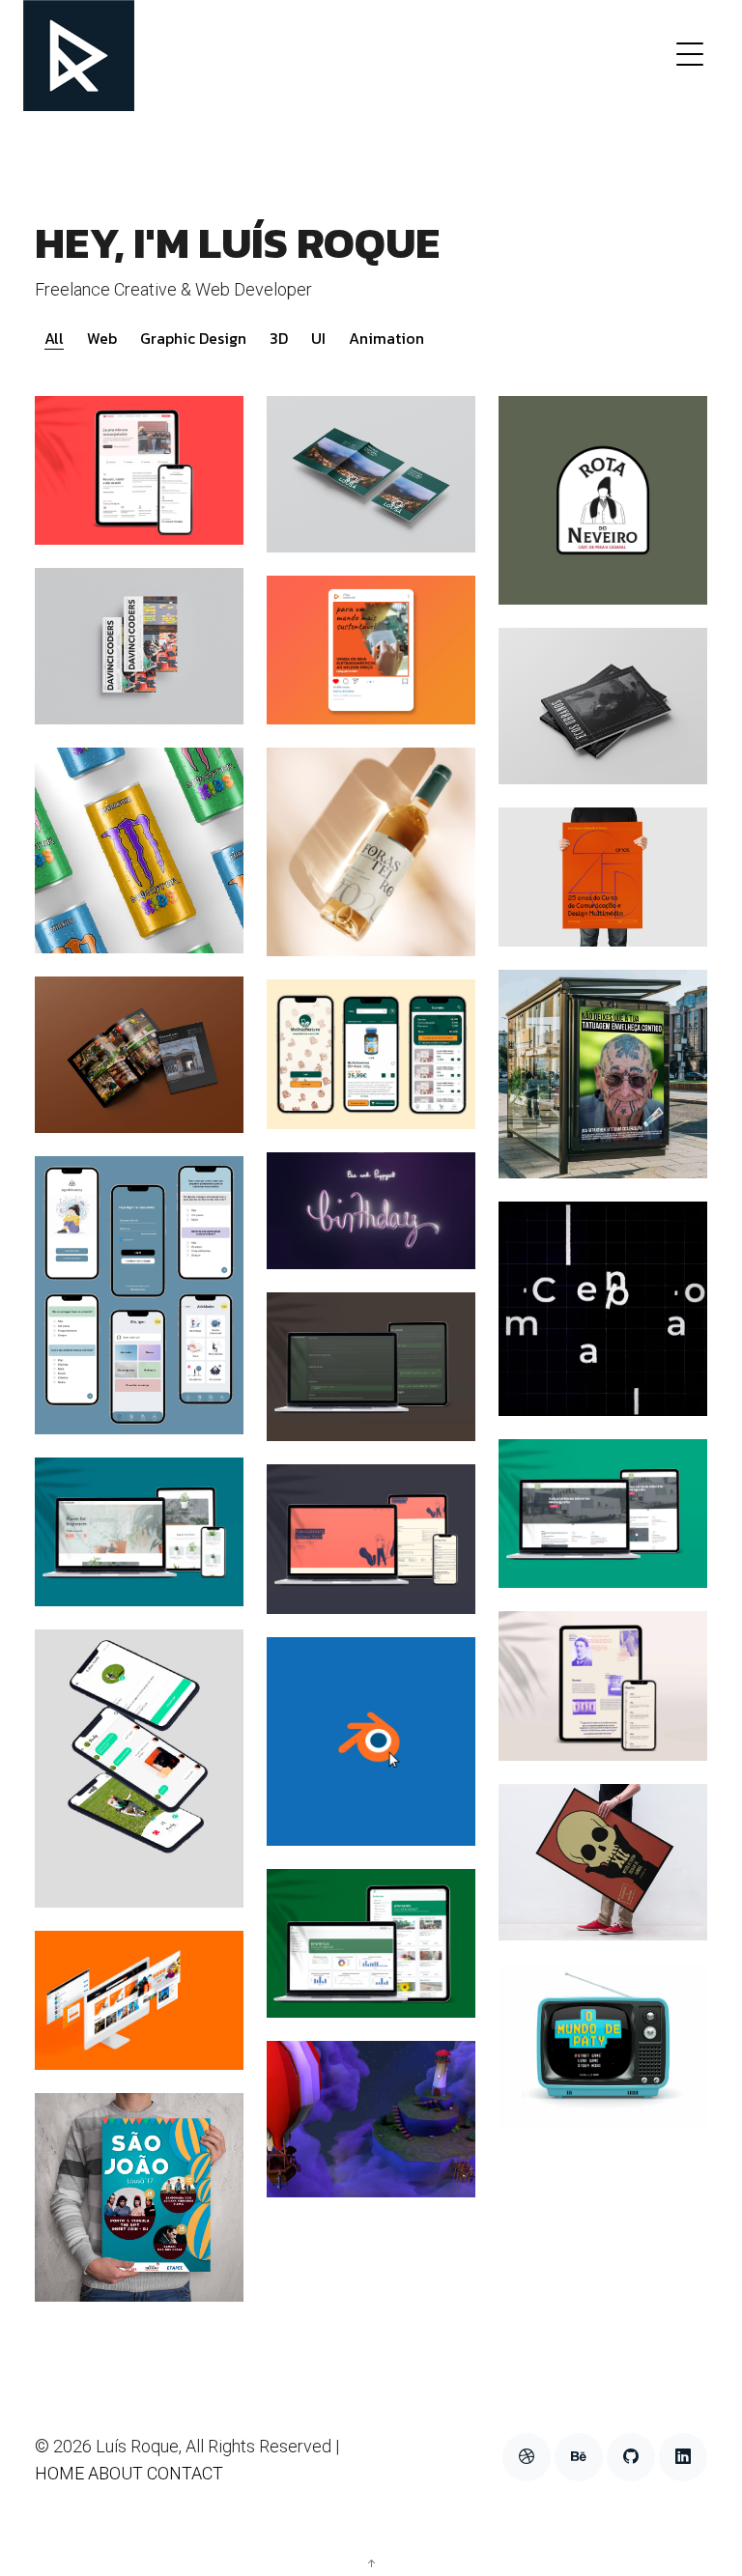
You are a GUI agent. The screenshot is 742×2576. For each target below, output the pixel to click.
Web (102, 338)
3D (279, 338)
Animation (386, 338)
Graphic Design (193, 338)
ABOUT (115, 2473)
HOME (59, 2473)
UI (318, 338)
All (54, 338)
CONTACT (185, 2473)
